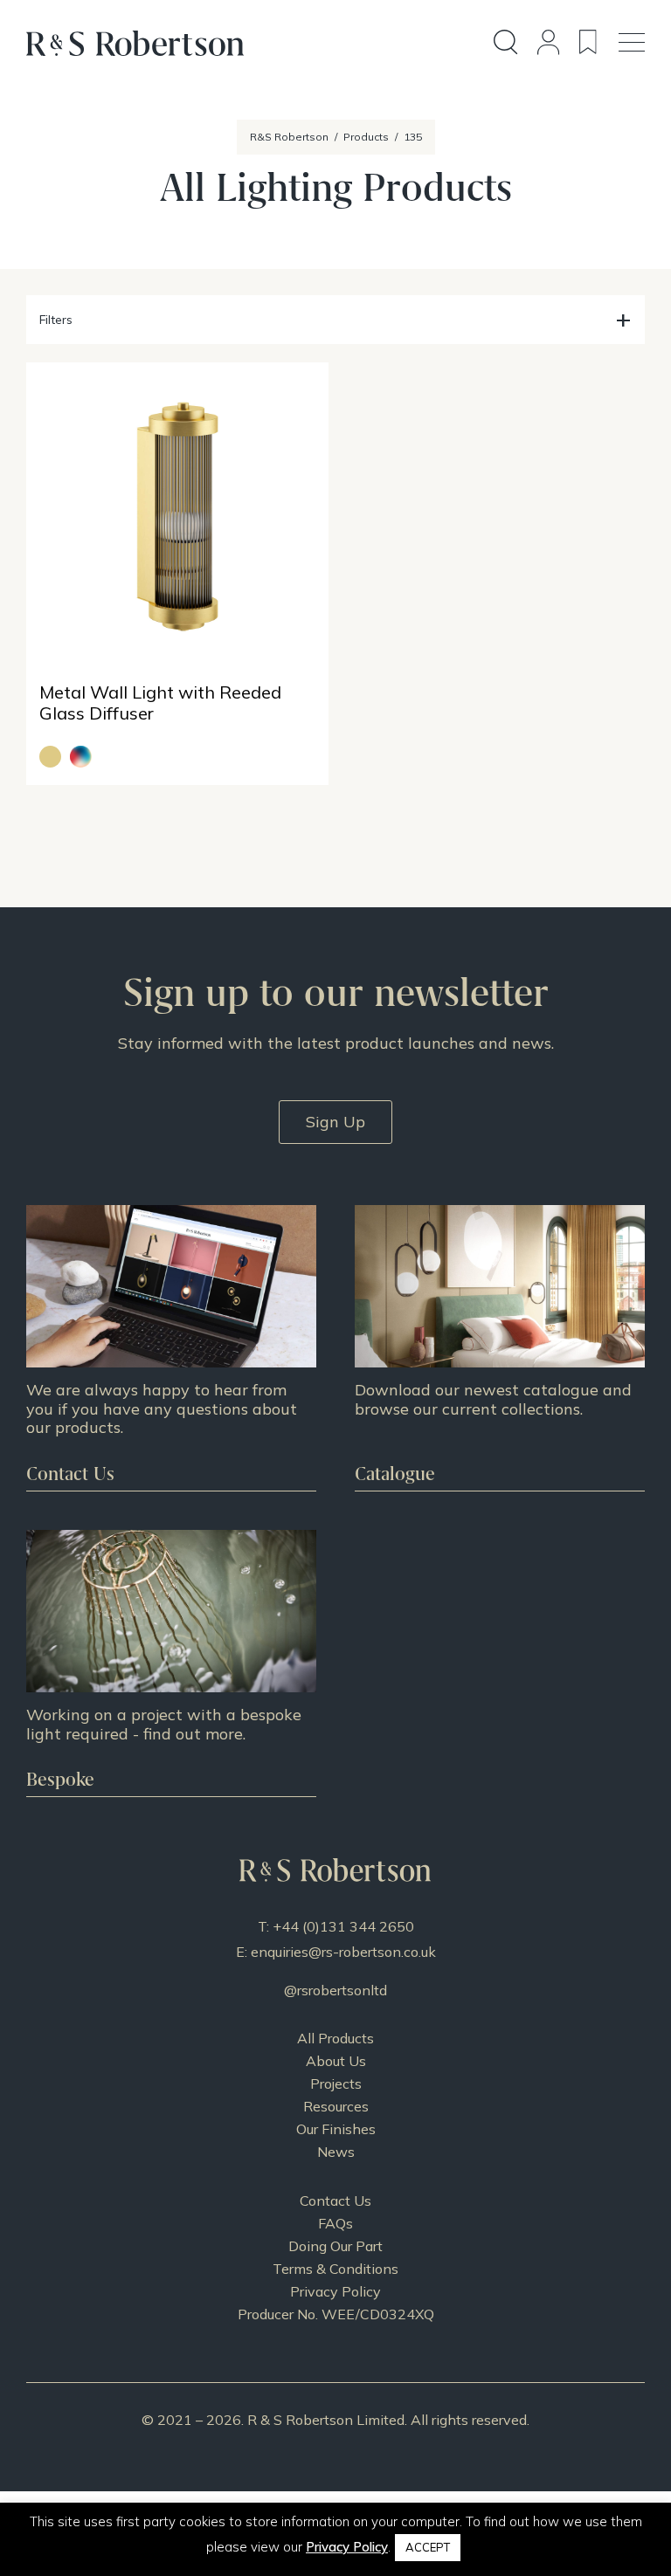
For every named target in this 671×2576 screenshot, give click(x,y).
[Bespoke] (171, 1663)
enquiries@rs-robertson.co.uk (343, 1952)
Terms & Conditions (335, 2269)
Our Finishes (336, 2129)
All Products (335, 2038)
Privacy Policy (335, 2291)
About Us (336, 2061)
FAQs (335, 2223)
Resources (336, 2106)
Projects (336, 2084)
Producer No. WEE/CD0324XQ (336, 2314)
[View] (500, 1348)
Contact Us (335, 2201)
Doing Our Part (335, 2246)
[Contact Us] (171, 1348)
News (336, 2152)
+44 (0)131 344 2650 (343, 1926)
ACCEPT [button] (428, 2547)
